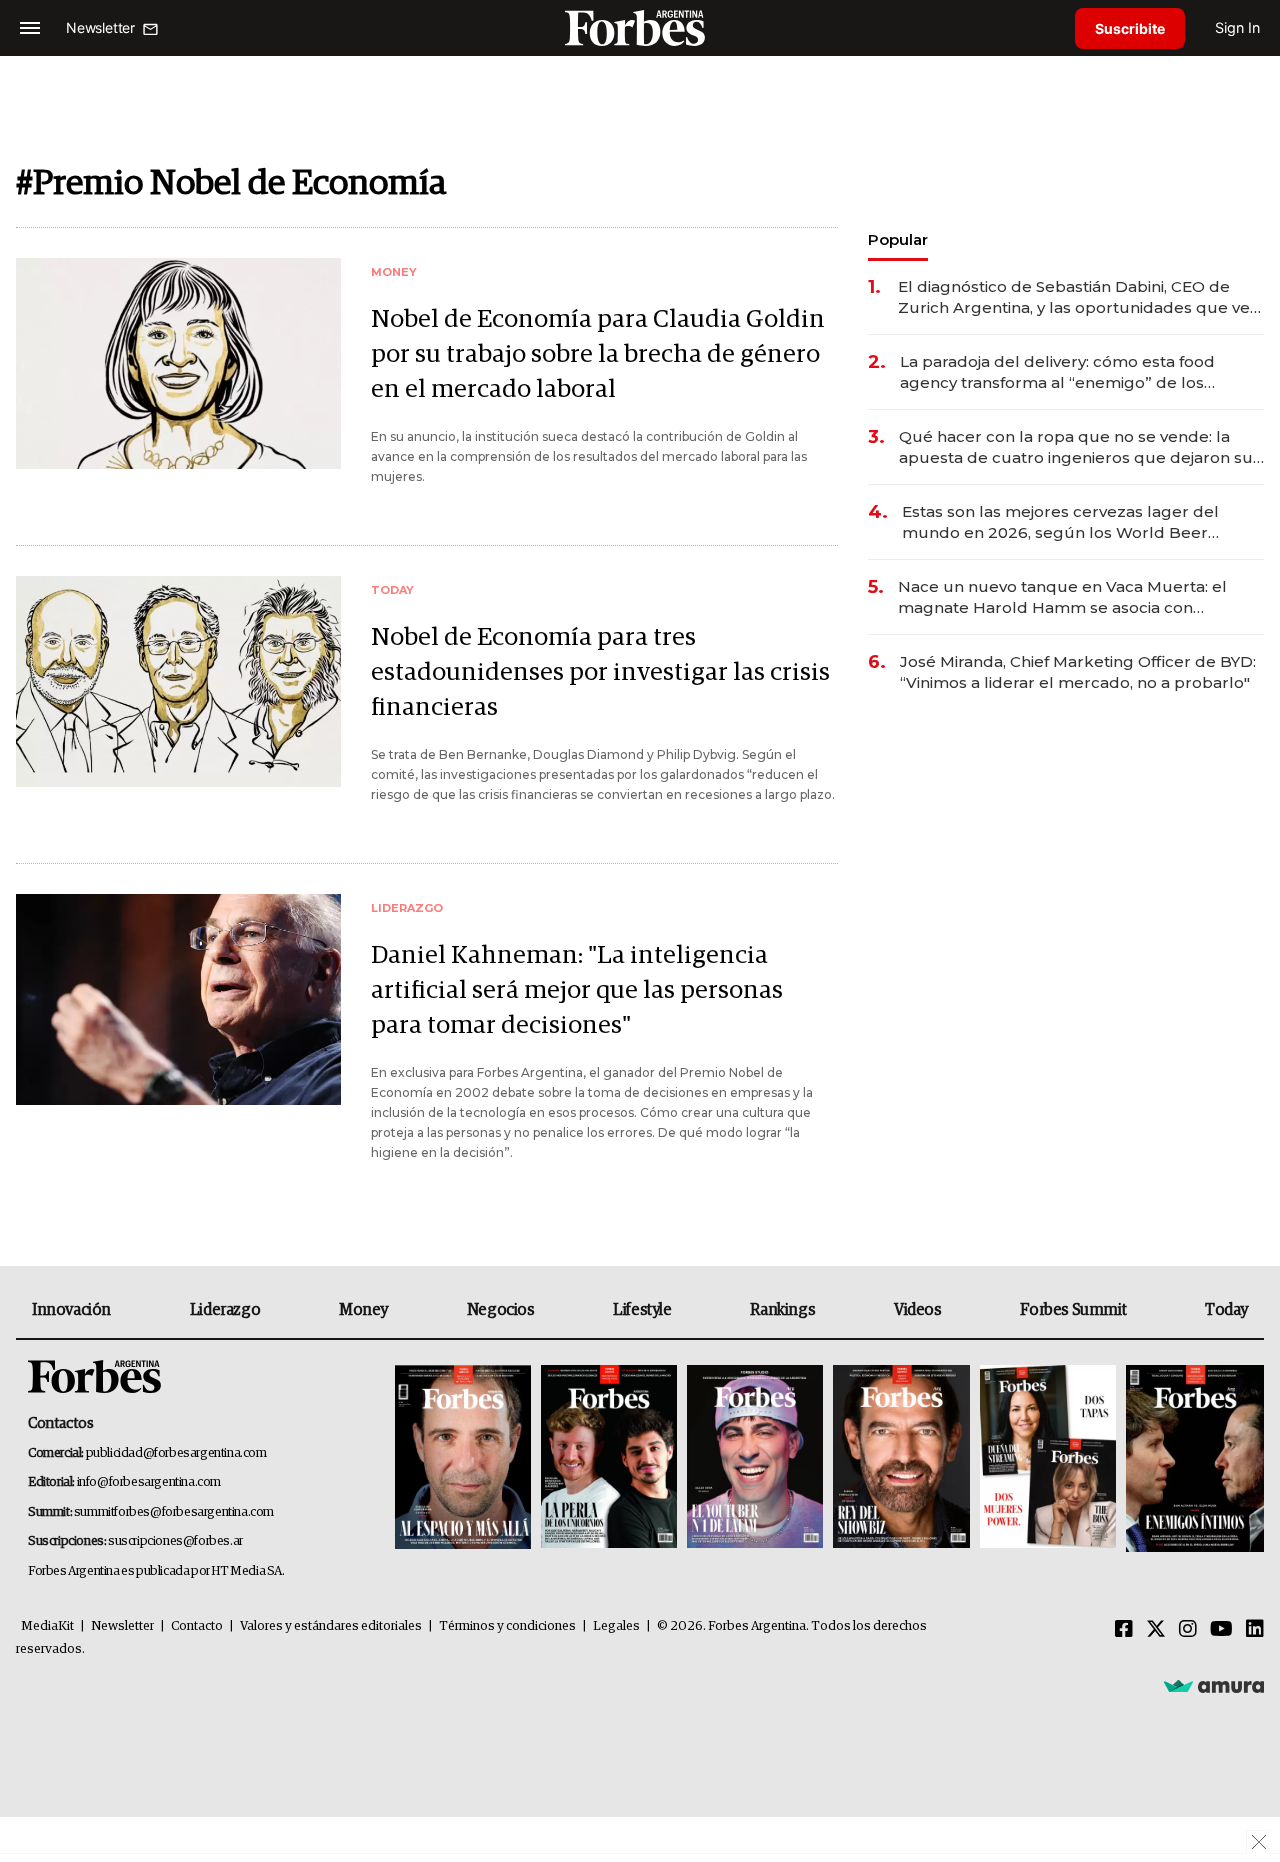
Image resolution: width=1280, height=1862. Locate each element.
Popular (898, 239)
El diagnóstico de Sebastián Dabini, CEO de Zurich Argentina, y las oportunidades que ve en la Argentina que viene (1074, 297)
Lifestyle (642, 1310)
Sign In (1237, 27)
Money (363, 1310)
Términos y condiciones (507, 1626)
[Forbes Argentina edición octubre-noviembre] (1048, 1458)
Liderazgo (225, 1310)
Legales (616, 1626)
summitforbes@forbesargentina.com (174, 1512)
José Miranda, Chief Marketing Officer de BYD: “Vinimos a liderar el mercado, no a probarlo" (1078, 672)
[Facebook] (1124, 1630)
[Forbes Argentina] (640, 27)
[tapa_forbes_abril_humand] (609, 1458)
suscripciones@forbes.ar (175, 1541)
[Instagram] (1188, 1630)
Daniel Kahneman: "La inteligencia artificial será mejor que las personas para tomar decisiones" (577, 990)
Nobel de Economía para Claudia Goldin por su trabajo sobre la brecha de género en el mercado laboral (598, 354)
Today (1226, 1310)
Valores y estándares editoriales (331, 1626)
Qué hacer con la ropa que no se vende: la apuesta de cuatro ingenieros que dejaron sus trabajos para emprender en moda (1080, 447)
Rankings (782, 1310)
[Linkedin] (1255, 1630)
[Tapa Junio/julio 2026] (463, 1458)
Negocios (501, 1310)
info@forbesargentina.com (149, 1482)
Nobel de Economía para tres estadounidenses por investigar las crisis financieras (600, 672)
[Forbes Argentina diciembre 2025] (901, 1458)
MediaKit (47, 1626)
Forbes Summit (1073, 1310)
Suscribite (1130, 28)
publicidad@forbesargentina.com (176, 1453)
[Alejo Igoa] (755, 1458)
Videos (918, 1310)
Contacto (197, 1626)
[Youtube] (1221, 1630)
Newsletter (122, 1626)
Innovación (71, 1310)
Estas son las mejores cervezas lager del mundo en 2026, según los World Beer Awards (1060, 522)
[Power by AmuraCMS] (1214, 1685)
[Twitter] (1156, 1630)
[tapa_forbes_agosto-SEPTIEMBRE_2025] (1192, 1458)
